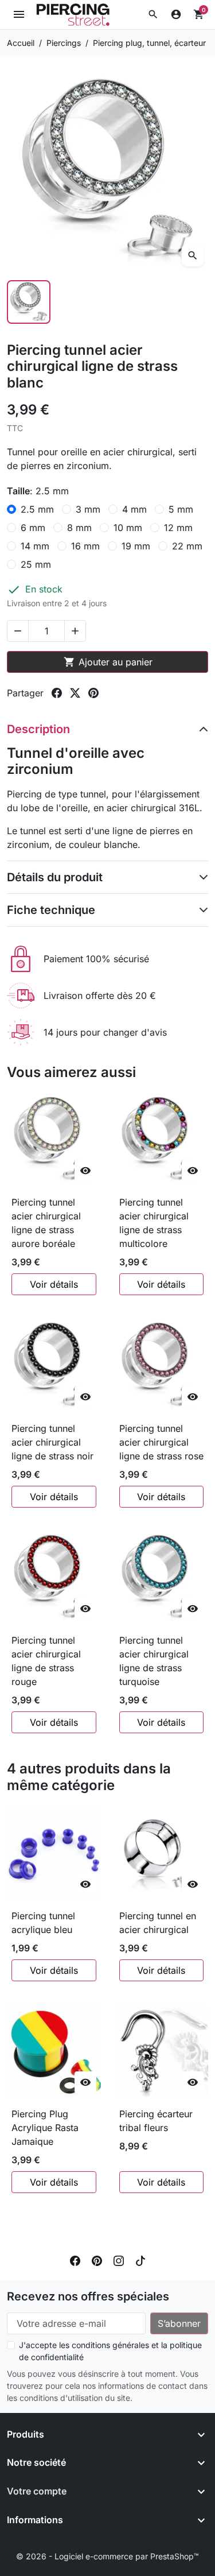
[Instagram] (119, 2260)
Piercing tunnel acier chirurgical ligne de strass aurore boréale (46, 1223)
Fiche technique (51, 910)
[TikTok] (140, 2260)
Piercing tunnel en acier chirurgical (158, 1923)
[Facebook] (75, 2260)
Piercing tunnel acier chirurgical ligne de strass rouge (46, 1661)
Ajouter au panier (108, 662)
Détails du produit (55, 877)
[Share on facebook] (57, 693)
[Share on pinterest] (93, 693)
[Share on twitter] (75, 693)
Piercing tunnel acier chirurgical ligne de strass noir (52, 1442)
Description (38, 729)
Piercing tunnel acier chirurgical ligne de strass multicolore (154, 1223)
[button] (153, 14)
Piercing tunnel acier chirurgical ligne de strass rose (161, 1442)
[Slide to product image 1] (29, 302)
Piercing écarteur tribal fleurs (156, 2121)
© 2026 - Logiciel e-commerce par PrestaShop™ (107, 2556)
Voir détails (54, 1284)
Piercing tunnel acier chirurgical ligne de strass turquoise (154, 1661)
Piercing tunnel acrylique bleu (43, 1923)
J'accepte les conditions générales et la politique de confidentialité (110, 2351)
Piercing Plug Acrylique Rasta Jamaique (45, 2128)
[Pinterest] (97, 2260)
